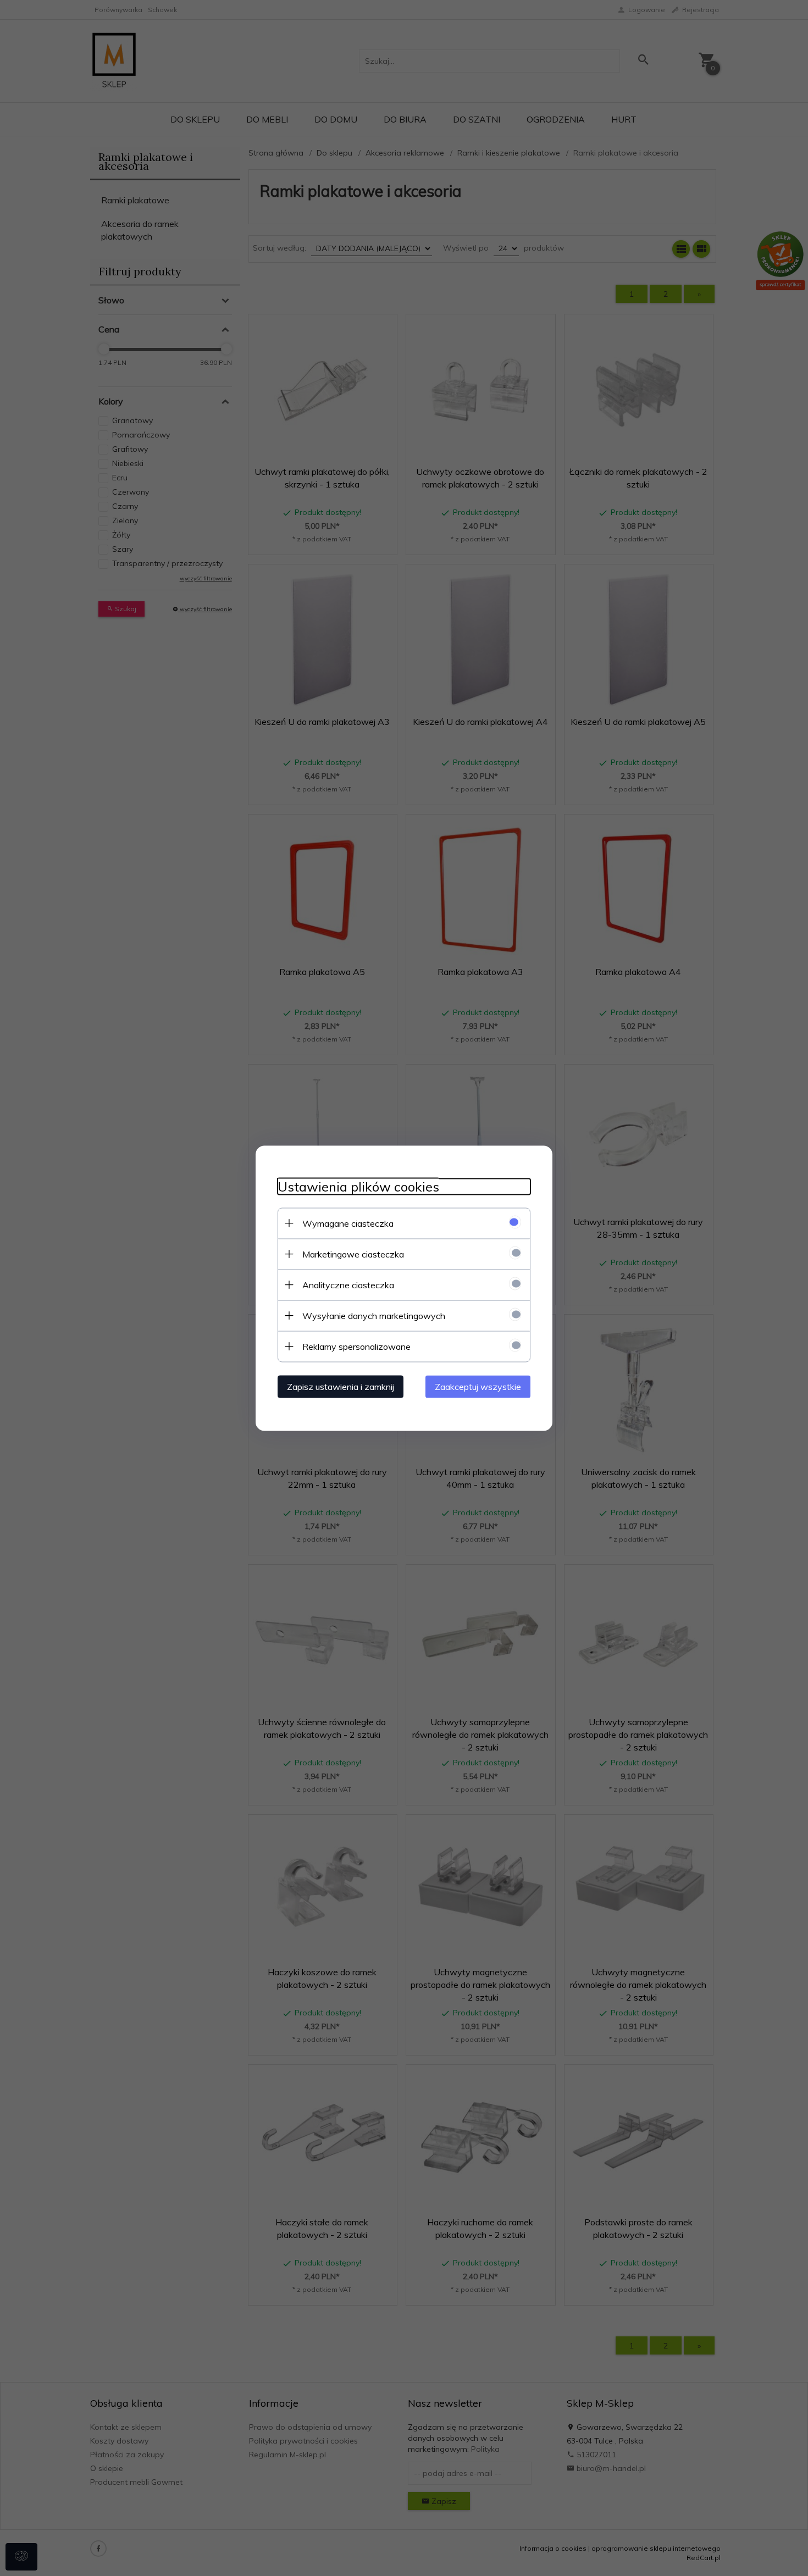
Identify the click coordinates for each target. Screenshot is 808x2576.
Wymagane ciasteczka (348, 1223)
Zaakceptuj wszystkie (478, 1386)
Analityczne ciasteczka (348, 1284)
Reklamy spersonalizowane (356, 1346)
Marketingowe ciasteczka (353, 1254)
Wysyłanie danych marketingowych (374, 1315)
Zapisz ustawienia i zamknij (341, 1386)
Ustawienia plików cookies (358, 1186)
